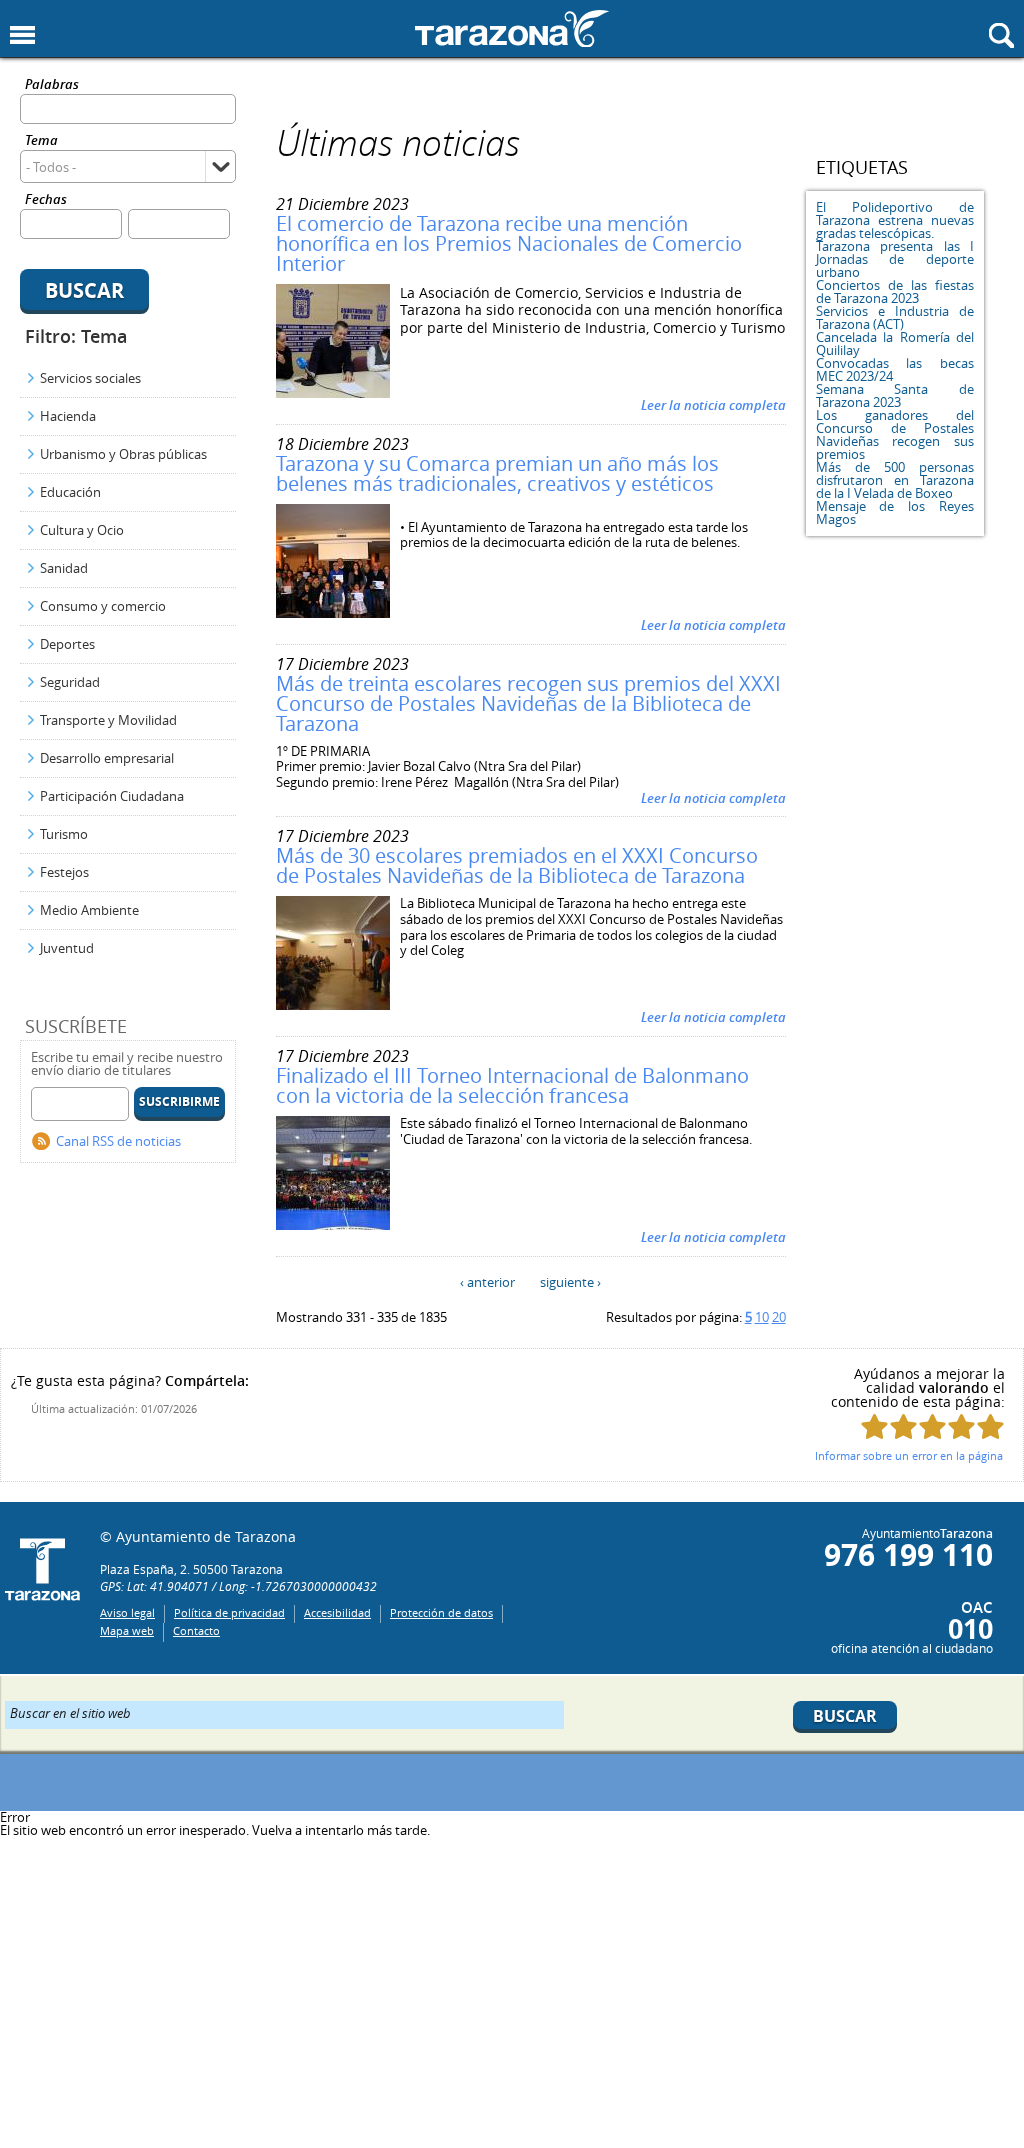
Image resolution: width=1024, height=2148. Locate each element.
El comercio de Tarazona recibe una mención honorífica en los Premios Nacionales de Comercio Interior (509, 243)
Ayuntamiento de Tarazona (512, 28)
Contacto (196, 1630)
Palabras (52, 85)
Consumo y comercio (103, 606)
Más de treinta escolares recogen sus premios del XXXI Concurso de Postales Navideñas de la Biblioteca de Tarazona (528, 703)
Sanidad (64, 568)
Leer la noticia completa (713, 405)
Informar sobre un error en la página (909, 1455)
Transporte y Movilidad (108, 720)
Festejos (64, 872)
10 (762, 1317)
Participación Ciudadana (112, 796)
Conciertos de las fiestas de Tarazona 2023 (895, 291)
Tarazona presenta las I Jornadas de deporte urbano (895, 259)
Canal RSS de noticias (118, 1141)
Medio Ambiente (89, 910)
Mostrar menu (22, 35)
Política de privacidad (229, 1612)
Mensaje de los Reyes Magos (895, 512)
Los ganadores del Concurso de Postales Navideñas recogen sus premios (895, 434)
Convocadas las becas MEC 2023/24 (895, 369)
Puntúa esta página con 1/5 (874, 1426)
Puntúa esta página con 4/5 (961, 1426)
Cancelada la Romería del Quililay (895, 343)
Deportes (67, 644)
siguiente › (570, 1282)
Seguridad (70, 682)
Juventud (67, 948)
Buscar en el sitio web (70, 1712)
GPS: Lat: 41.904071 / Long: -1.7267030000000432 (238, 1586)
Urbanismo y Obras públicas (123, 454)
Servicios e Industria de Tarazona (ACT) (895, 317)
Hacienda (68, 416)
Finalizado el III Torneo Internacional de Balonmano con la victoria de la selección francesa (512, 1085)
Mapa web (127, 1630)
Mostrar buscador (1001, 35)
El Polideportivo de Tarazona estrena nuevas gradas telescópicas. (895, 220)
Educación (70, 492)
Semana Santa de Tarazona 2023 (895, 395)
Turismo (64, 834)
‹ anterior (487, 1282)
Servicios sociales (90, 378)
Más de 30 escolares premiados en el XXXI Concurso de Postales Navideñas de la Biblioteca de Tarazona (517, 865)
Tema (41, 141)
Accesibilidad (337, 1612)
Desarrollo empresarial (107, 758)
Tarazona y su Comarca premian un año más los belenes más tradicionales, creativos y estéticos (497, 473)
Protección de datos (441, 1612)
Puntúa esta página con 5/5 (990, 1426)
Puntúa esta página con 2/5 (903, 1426)
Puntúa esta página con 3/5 (932, 1426)
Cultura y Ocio (82, 530)
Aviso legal (127, 1612)
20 (779, 1317)
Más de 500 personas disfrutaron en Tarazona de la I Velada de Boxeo (895, 480)
